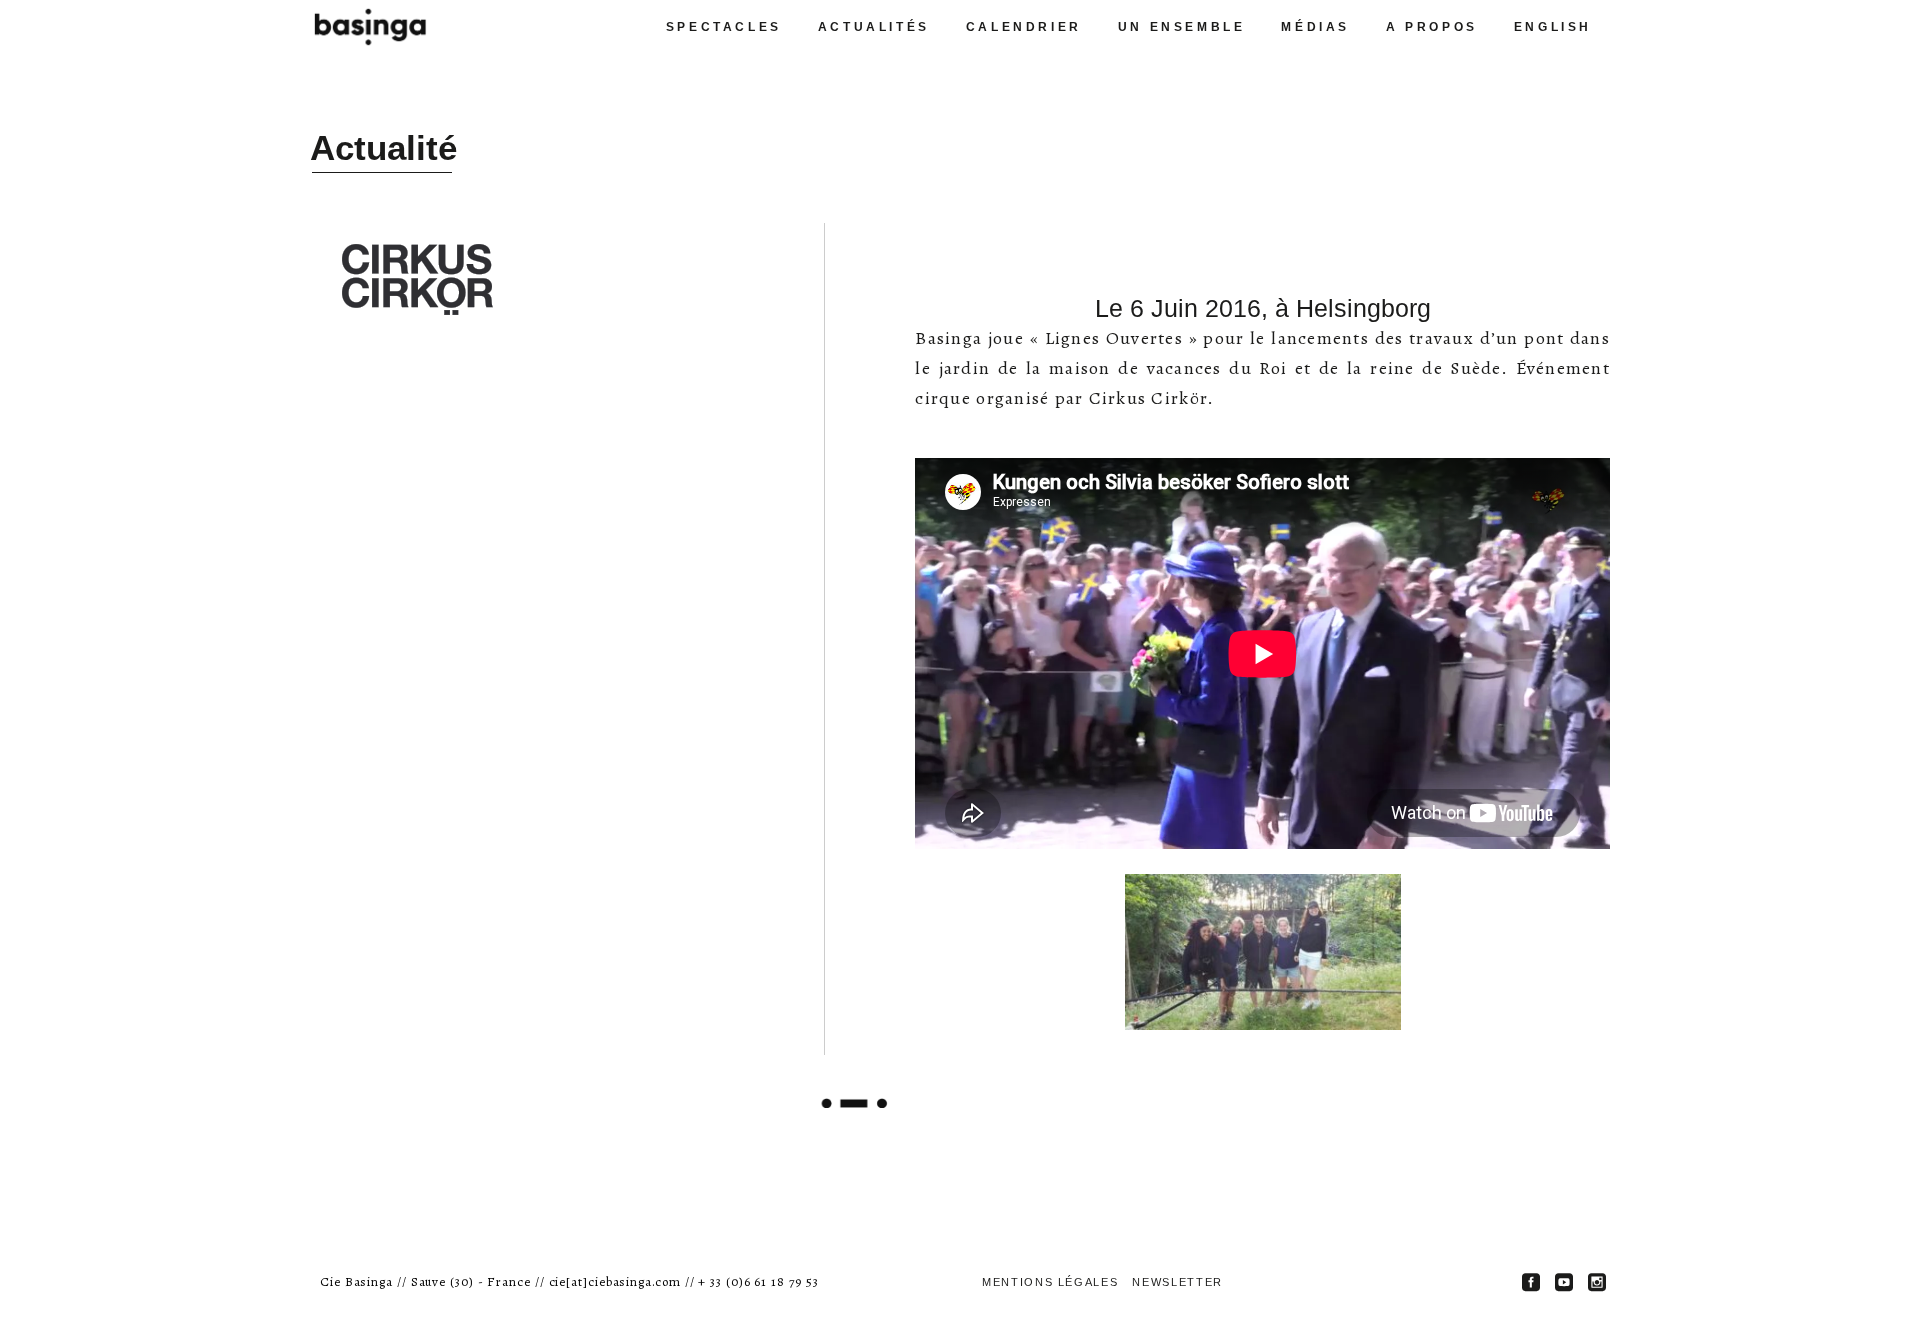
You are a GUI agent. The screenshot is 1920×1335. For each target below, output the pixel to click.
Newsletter (1177, 1282)
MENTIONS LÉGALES (1050, 1282)
